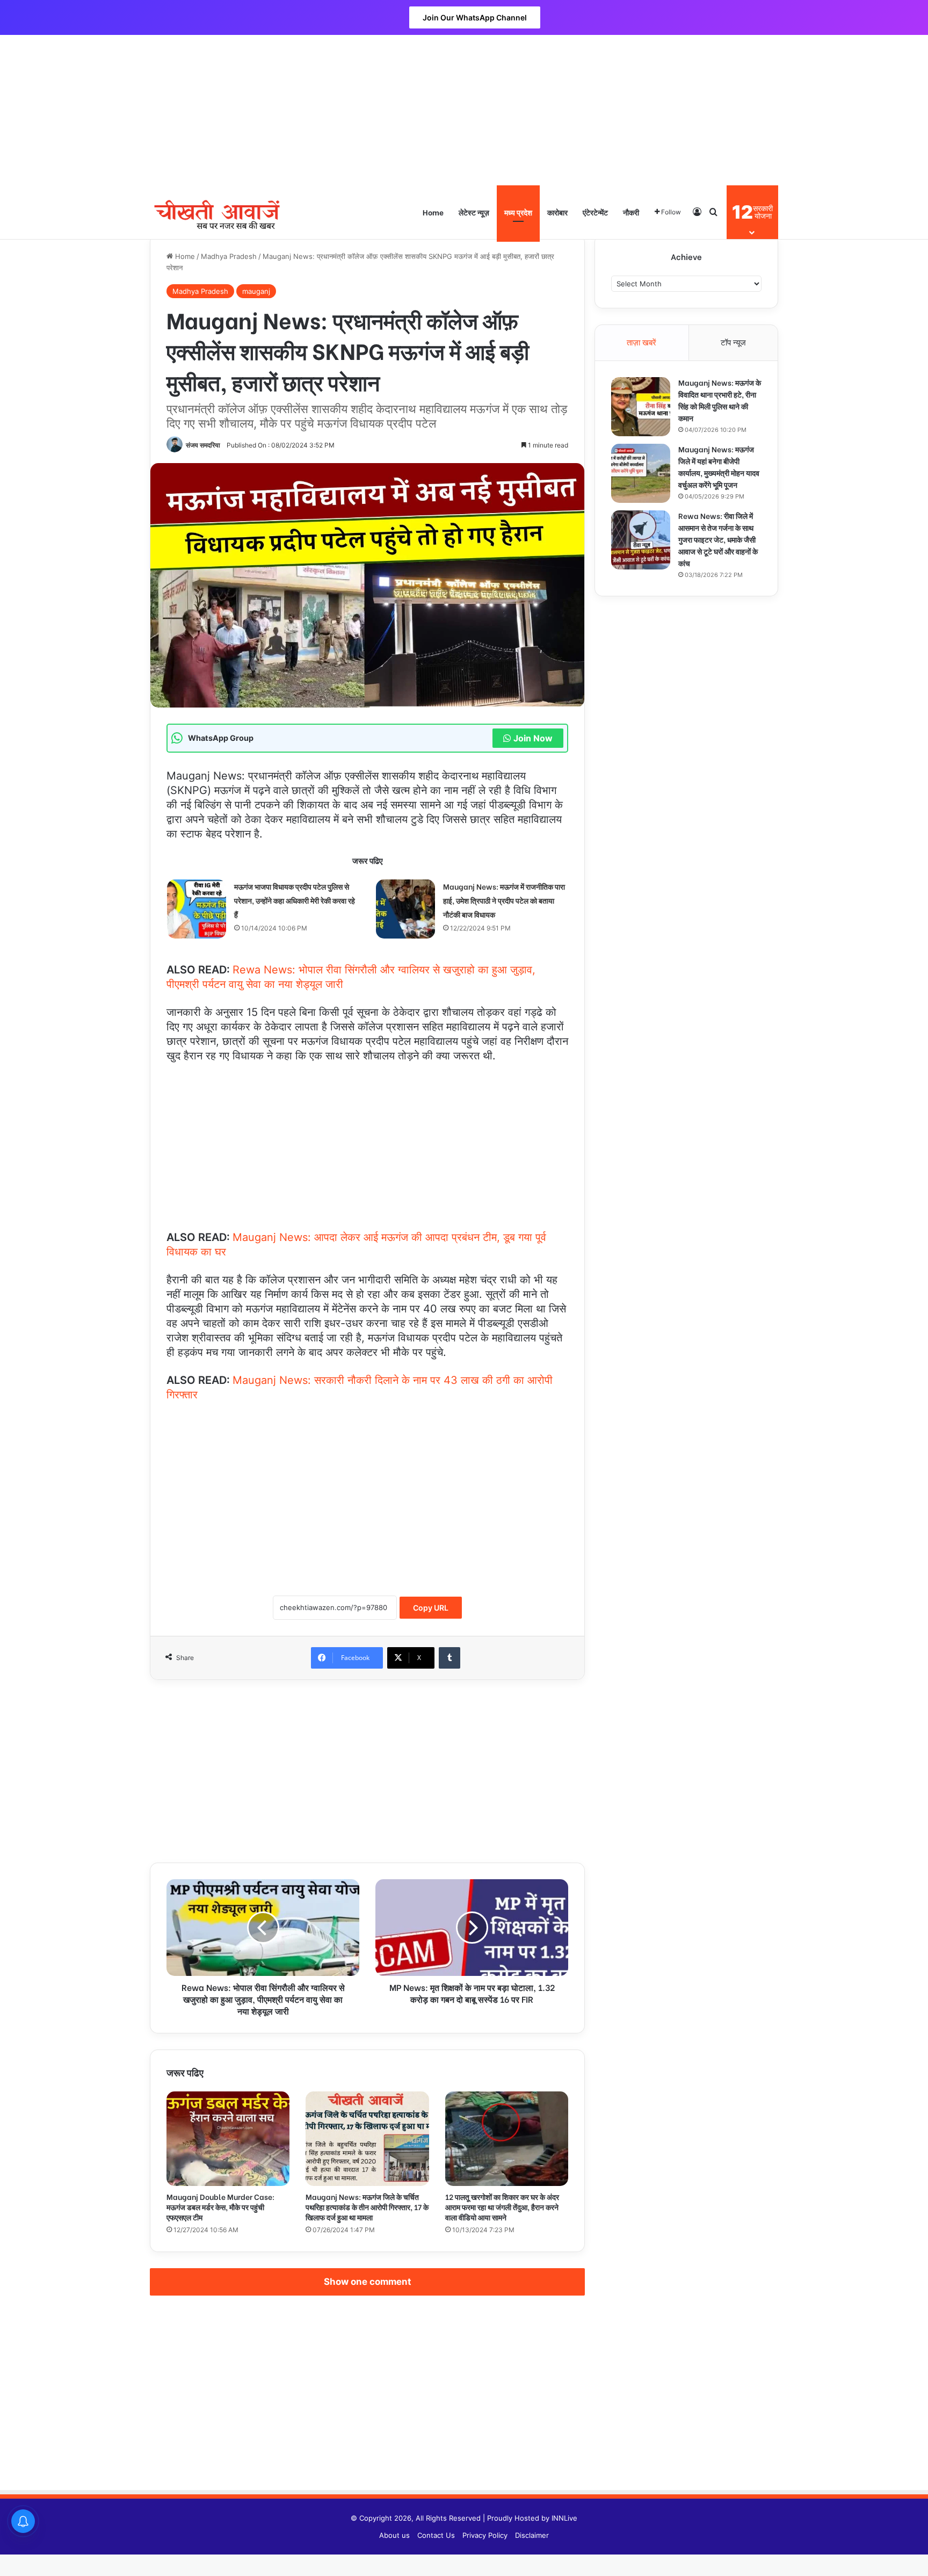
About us (394, 2535)
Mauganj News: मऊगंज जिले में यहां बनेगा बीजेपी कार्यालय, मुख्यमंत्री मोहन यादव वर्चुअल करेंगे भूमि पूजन (719, 467)
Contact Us (436, 2535)
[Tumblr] (450, 1658)
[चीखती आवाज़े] (217, 212)
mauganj (256, 291)
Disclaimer (532, 2535)
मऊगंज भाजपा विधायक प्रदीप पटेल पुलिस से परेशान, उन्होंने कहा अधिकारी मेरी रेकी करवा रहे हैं (295, 900)
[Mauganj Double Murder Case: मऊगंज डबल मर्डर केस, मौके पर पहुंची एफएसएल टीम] (228, 2139)
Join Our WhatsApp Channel (475, 17)
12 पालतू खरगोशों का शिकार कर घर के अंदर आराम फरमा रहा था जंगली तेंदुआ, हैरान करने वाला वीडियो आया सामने (502, 2207)
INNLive (564, 2518)
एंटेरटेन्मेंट (595, 212)
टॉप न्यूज (733, 342)
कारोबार (557, 212)
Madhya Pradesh (229, 256)
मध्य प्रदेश (518, 212)
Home (433, 212)
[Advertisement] (464, 110)
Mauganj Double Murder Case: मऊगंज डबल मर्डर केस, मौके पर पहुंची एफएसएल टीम (220, 2207)
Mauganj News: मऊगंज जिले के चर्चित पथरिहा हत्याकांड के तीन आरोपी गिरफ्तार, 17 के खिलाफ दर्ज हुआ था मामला (367, 2207)
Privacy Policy (485, 2535)
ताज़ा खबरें (641, 342)
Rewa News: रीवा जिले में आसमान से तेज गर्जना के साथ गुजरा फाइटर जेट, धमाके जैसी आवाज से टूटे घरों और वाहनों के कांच (718, 539)
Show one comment (368, 2282)
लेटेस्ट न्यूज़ (474, 212)
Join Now (533, 738)
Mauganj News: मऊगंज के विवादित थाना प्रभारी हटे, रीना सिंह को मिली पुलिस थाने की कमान (720, 400)
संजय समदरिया (203, 445)
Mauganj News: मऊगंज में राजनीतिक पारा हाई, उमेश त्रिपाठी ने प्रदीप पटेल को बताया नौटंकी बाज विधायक (504, 900)
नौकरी (631, 212)
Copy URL (431, 1608)
